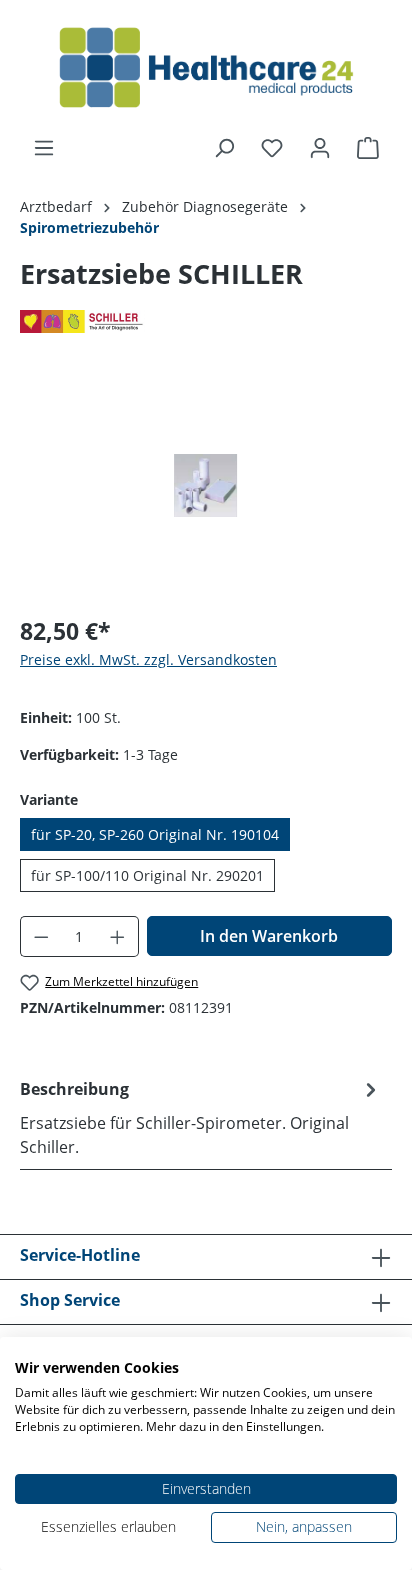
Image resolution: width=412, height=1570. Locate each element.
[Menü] (44, 148)
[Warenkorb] (368, 148)
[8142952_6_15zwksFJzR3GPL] (205, 485)
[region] (206, 485)
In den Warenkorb (269, 936)
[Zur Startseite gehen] (206, 68)
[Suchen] (224, 148)
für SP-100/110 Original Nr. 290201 (147, 875)
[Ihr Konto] (320, 148)
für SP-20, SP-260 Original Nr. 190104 (155, 834)
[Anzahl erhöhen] (118, 936)
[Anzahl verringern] (41, 936)
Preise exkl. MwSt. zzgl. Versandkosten (148, 659)
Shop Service (70, 1300)
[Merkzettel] (272, 148)
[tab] (201, 1117)
